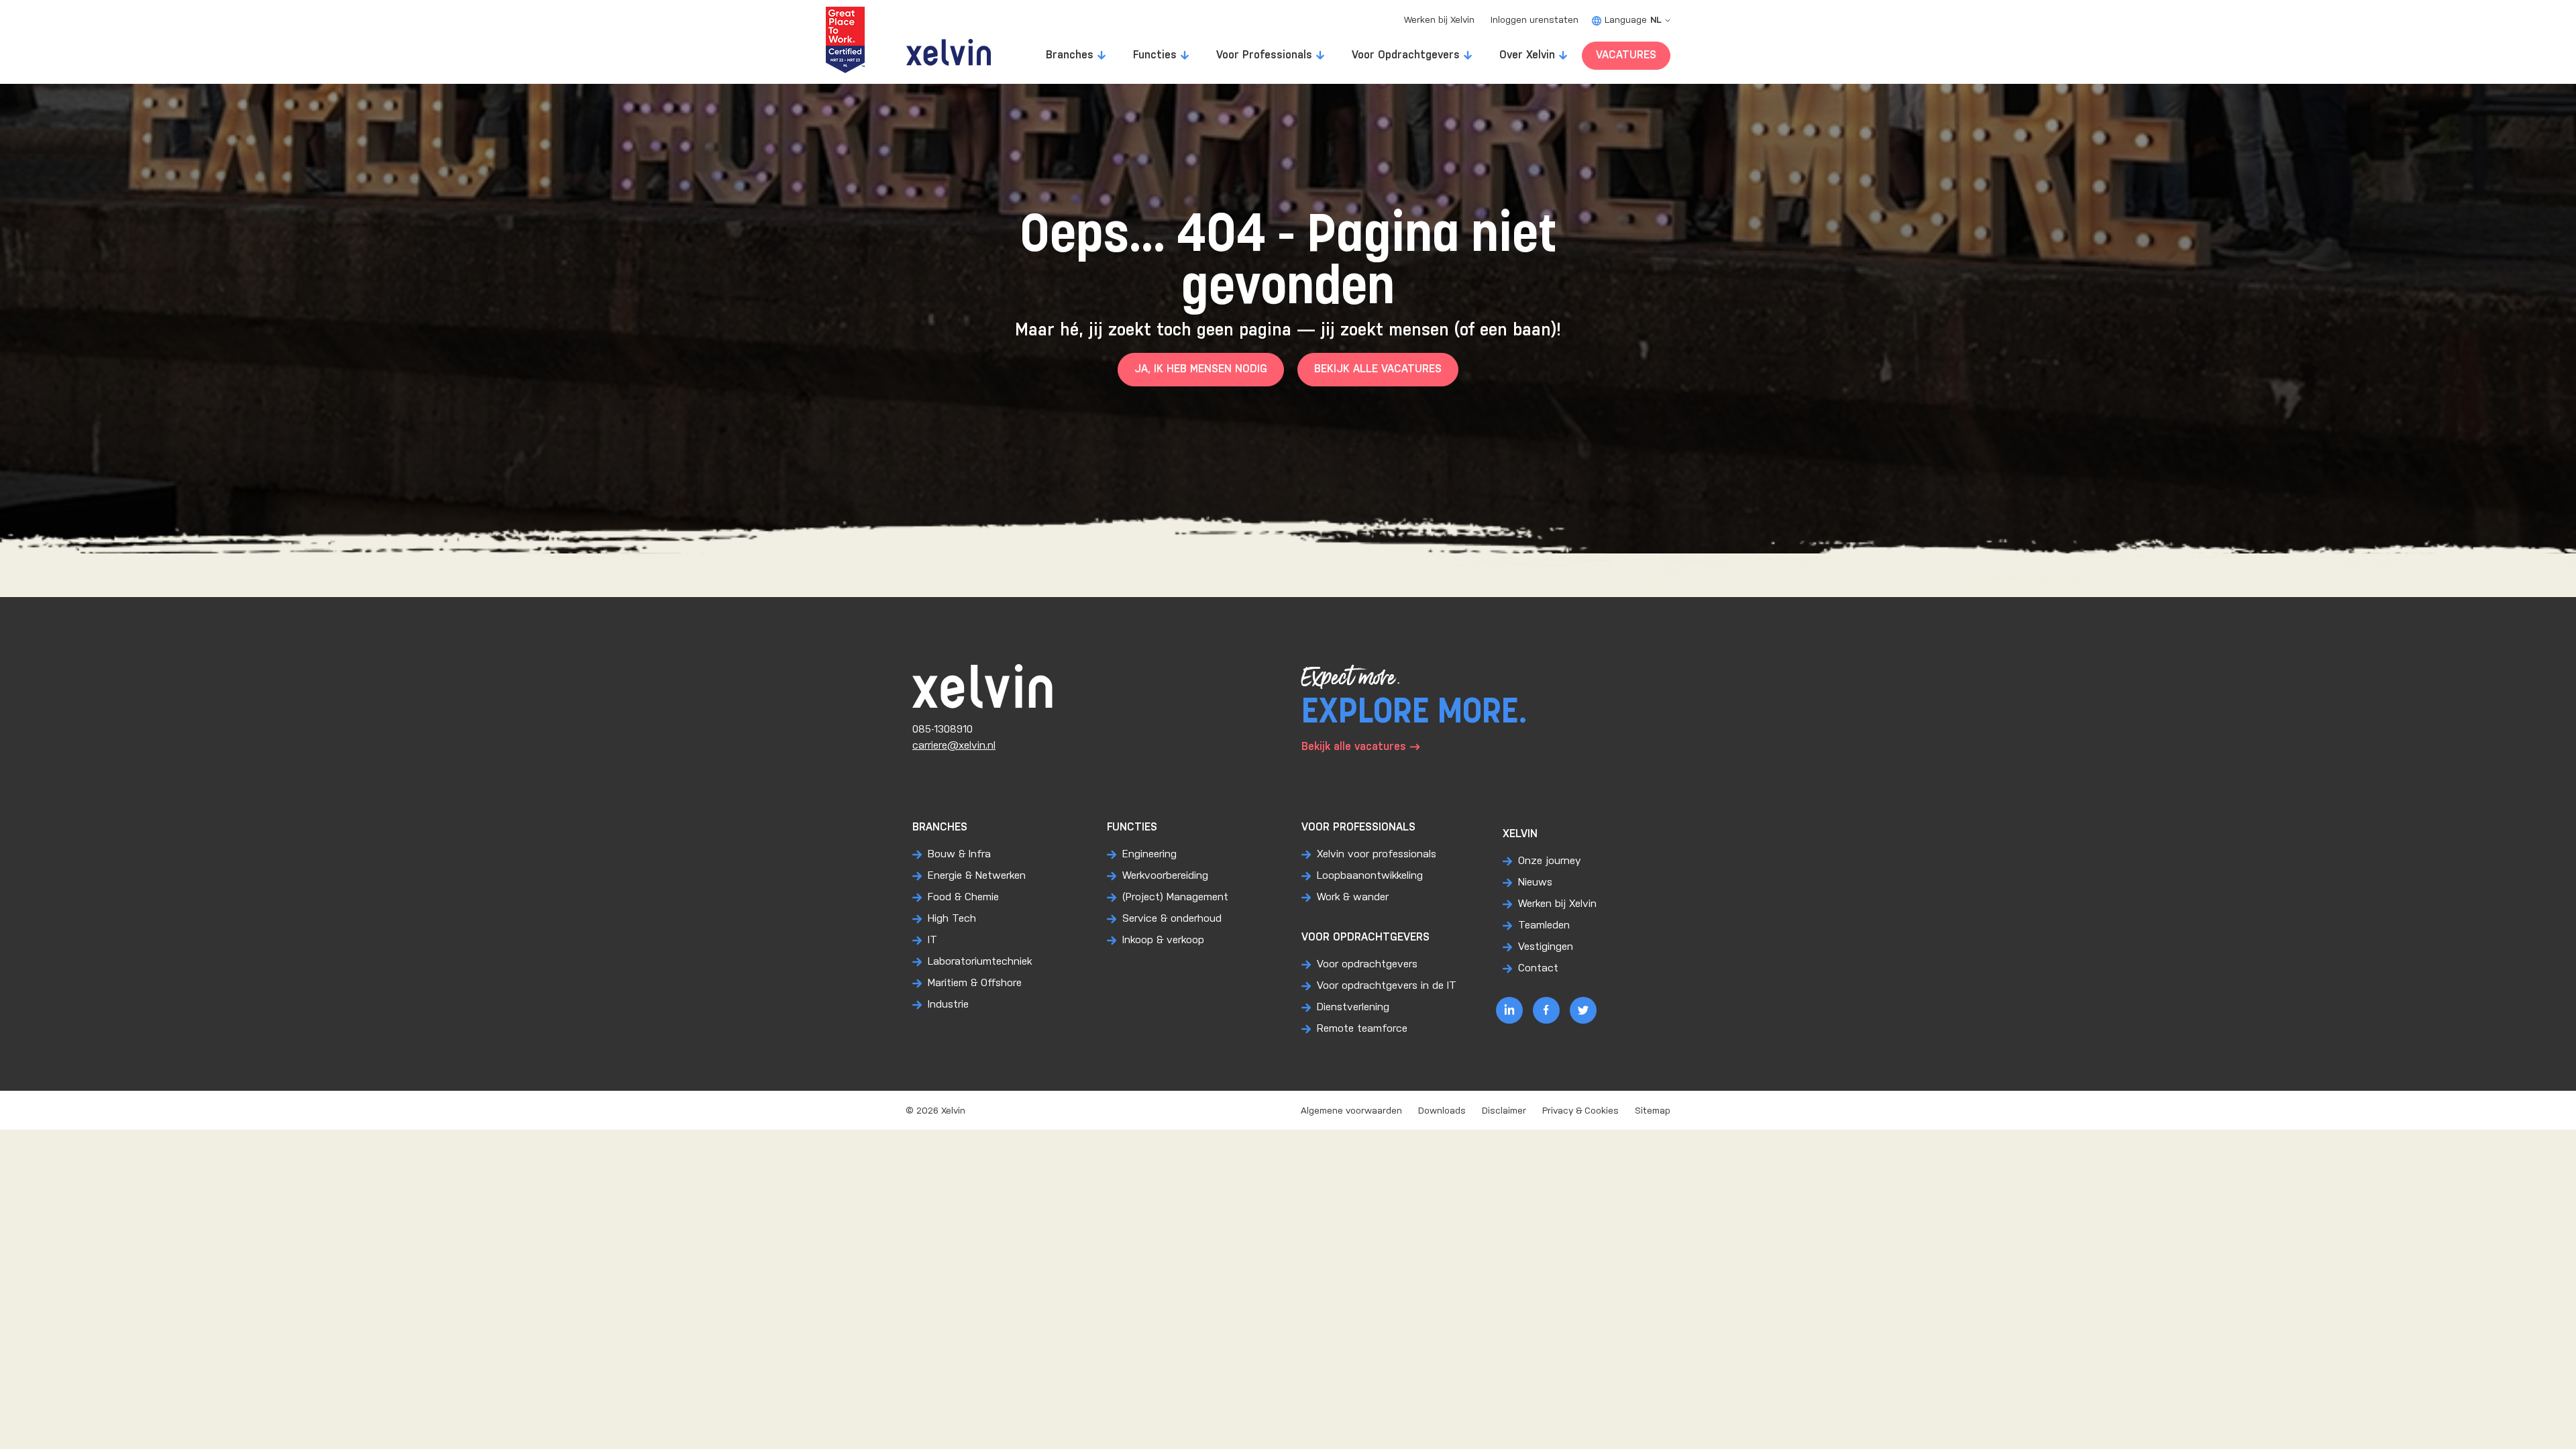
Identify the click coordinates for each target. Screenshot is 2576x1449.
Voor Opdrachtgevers (1406, 55)
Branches (1070, 55)
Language (1633, 20)
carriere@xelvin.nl (954, 746)
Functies (1155, 55)
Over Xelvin (1527, 55)
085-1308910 (943, 730)
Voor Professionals (1264, 55)
